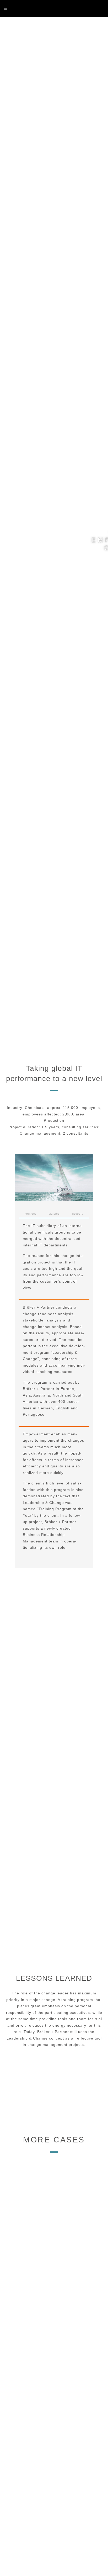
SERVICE (54, 1214)
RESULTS (78, 1214)
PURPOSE (31, 1214)
